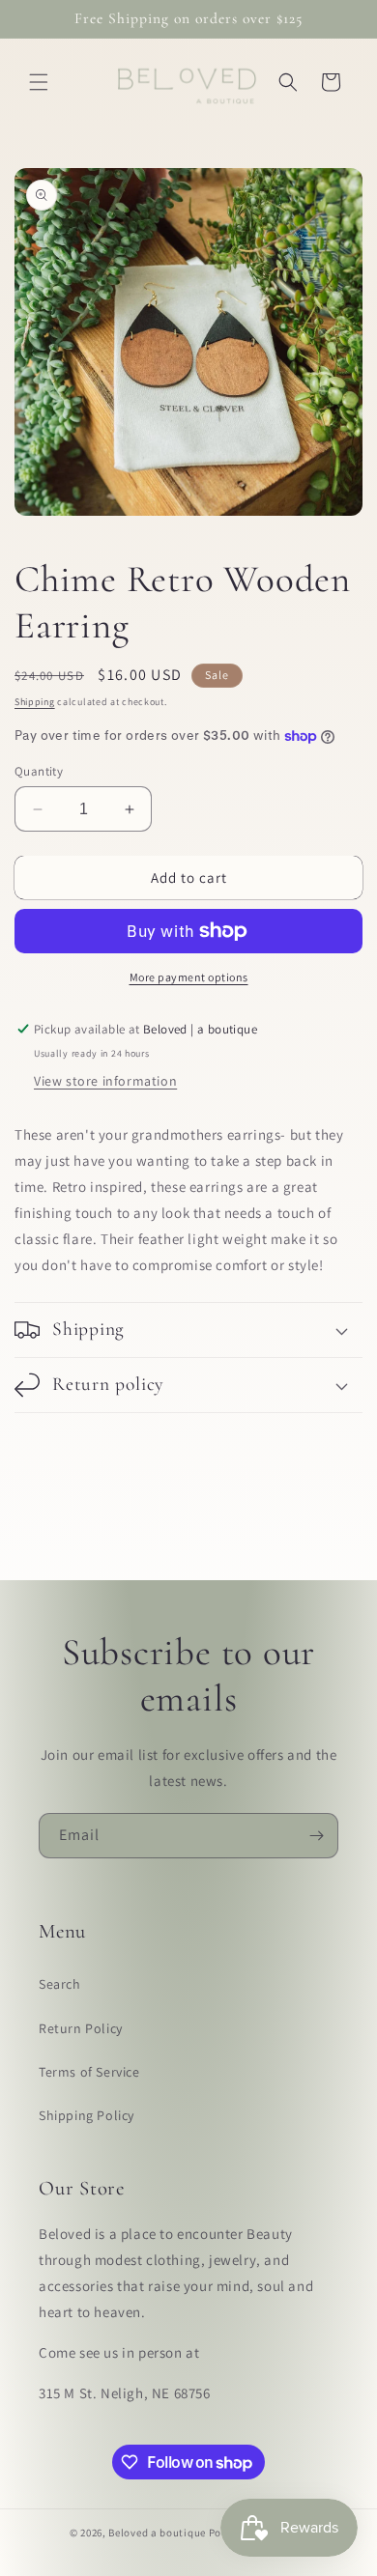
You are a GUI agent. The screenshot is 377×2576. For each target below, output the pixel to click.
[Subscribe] (316, 1836)
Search (60, 1984)
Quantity (39, 771)
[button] (39, 82)
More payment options (189, 977)
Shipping (35, 702)
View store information (105, 1081)
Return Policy (81, 2028)
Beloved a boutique (157, 2533)
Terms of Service (89, 2072)
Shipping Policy (87, 2115)
